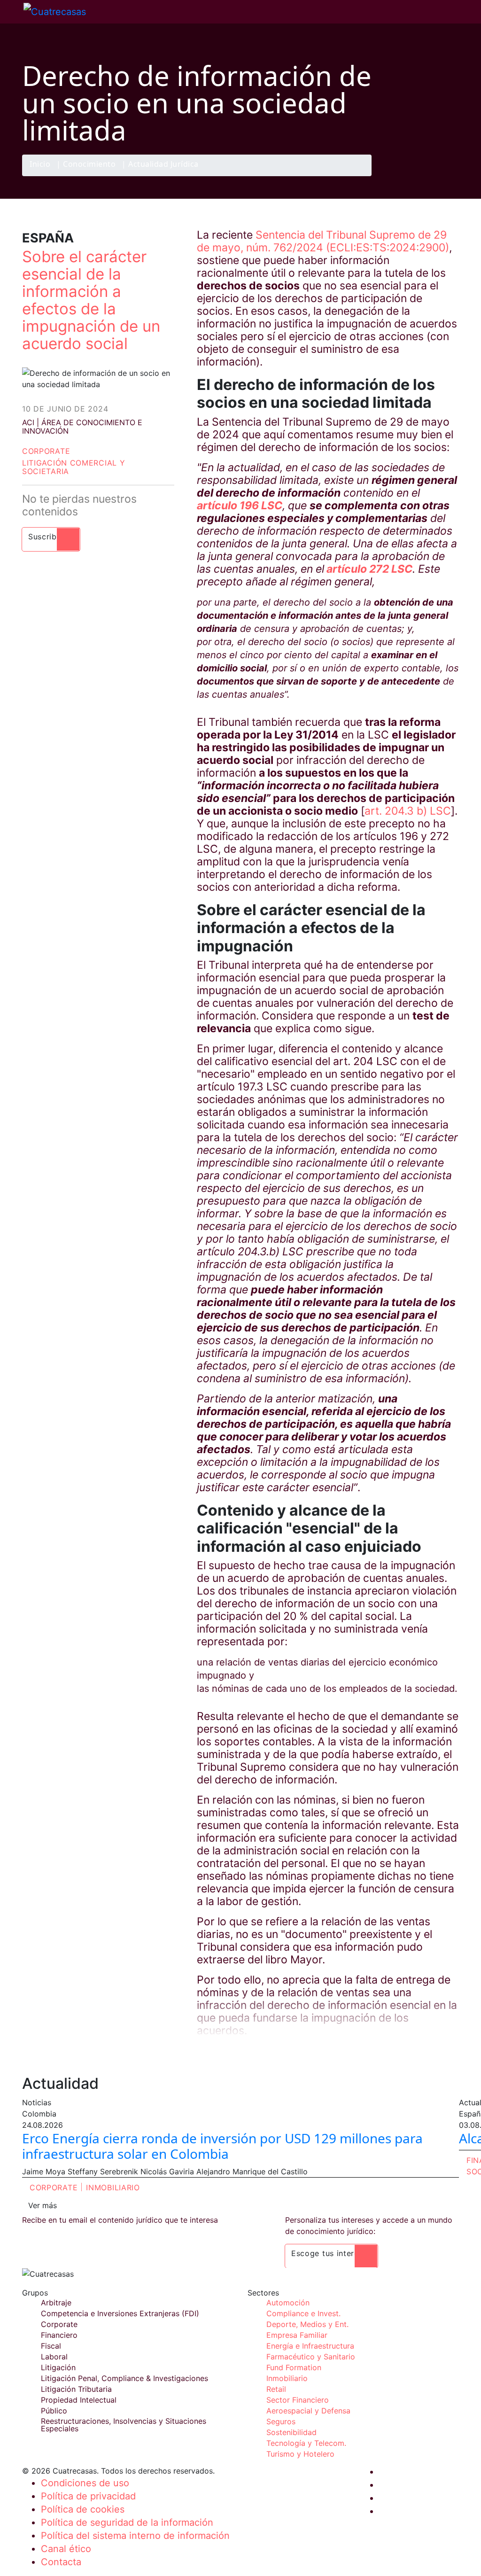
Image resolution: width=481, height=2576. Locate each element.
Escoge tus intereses (331, 2253)
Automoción (288, 2303)
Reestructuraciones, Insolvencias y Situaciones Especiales (124, 2425)
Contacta (61, 2562)
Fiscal (51, 2346)
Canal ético (66, 2549)
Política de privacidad (88, 2496)
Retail (276, 2389)
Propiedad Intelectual (79, 2400)
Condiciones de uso (85, 2483)
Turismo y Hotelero (300, 2454)
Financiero (59, 2335)
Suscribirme (51, 537)
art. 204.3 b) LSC (408, 811)
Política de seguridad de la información (127, 2522)
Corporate (46, 451)
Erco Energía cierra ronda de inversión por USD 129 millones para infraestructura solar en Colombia (222, 2146)
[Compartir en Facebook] (394, 176)
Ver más (43, 2205)
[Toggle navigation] (12, 12)
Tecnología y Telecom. (306, 2443)
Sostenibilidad (291, 2432)
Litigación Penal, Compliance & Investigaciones (124, 2378)
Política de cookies (83, 2509)
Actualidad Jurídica (163, 165)
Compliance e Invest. (303, 2313)
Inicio (40, 165)
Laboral (54, 2357)
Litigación (58, 2367)
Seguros (281, 2421)
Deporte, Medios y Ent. (307, 2324)
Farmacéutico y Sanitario (311, 2357)
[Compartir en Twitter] (412, 176)
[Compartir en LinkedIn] (430, 176)
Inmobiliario (113, 2187)
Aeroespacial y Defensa (308, 2411)
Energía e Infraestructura (310, 2346)
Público (54, 2411)
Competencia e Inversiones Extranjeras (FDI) (120, 2313)
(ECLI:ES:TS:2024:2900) (388, 248)
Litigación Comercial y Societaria (74, 467)
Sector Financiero (298, 2400)
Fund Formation (294, 2367)
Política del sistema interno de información (135, 2536)
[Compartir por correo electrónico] (449, 176)
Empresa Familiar (297, 2335)
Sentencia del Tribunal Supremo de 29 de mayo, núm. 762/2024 (322, 241)
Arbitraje (56, 2303)
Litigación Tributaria (76, 2389)
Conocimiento (89, 165)
